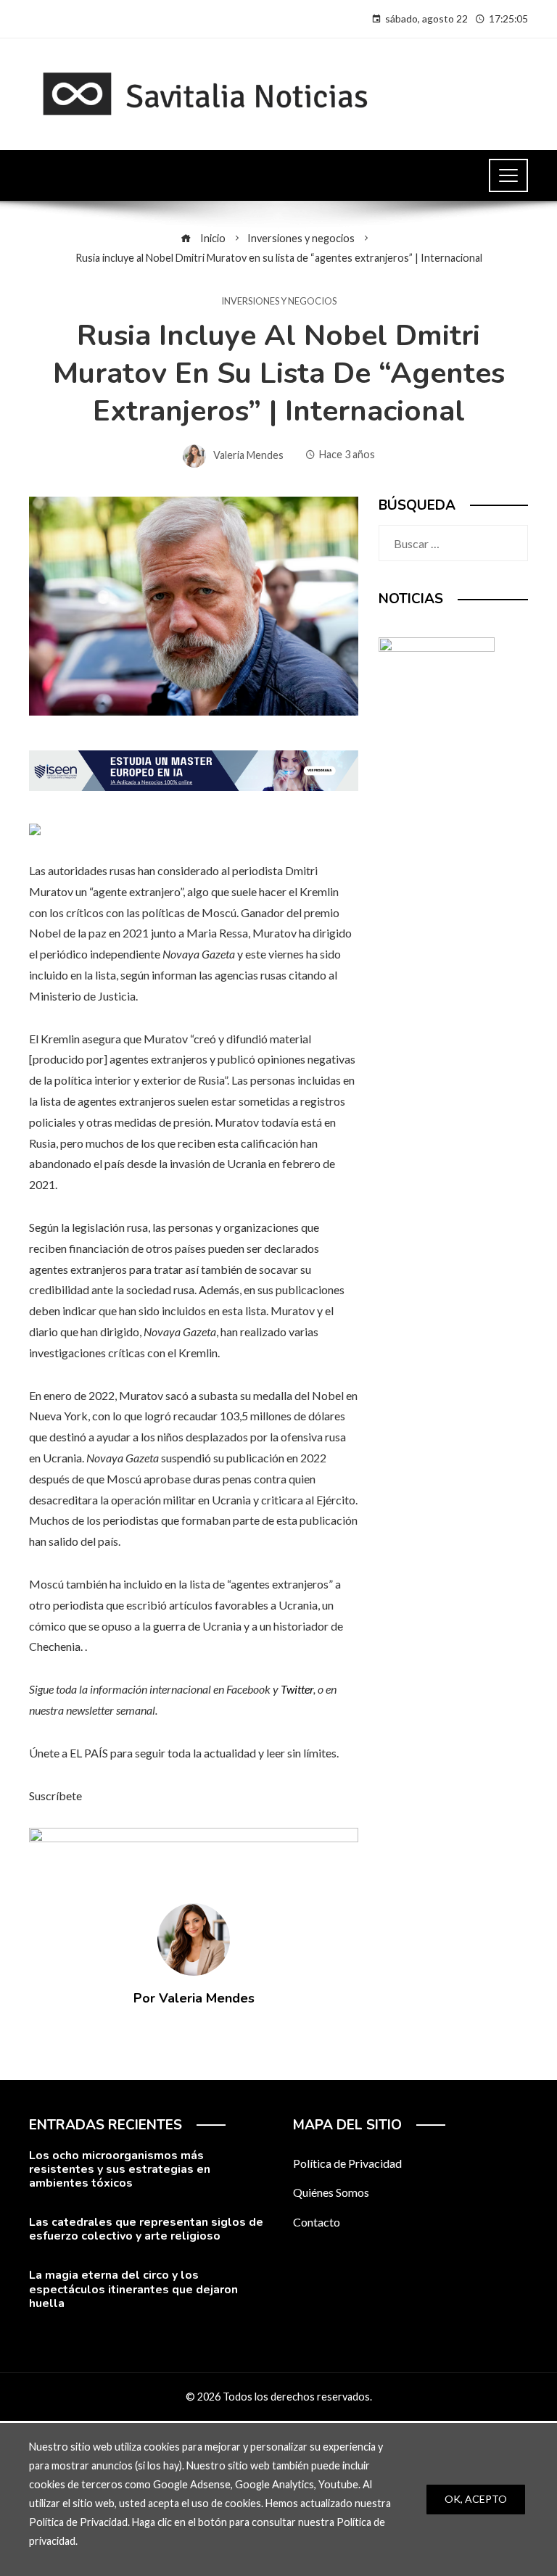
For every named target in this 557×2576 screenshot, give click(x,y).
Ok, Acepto (476, 2499)
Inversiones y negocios (279, 301)
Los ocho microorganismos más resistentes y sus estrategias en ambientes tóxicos (120, 2169)
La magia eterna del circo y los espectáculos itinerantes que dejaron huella (133, 2289)
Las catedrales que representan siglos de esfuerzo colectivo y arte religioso (146, 2229)
